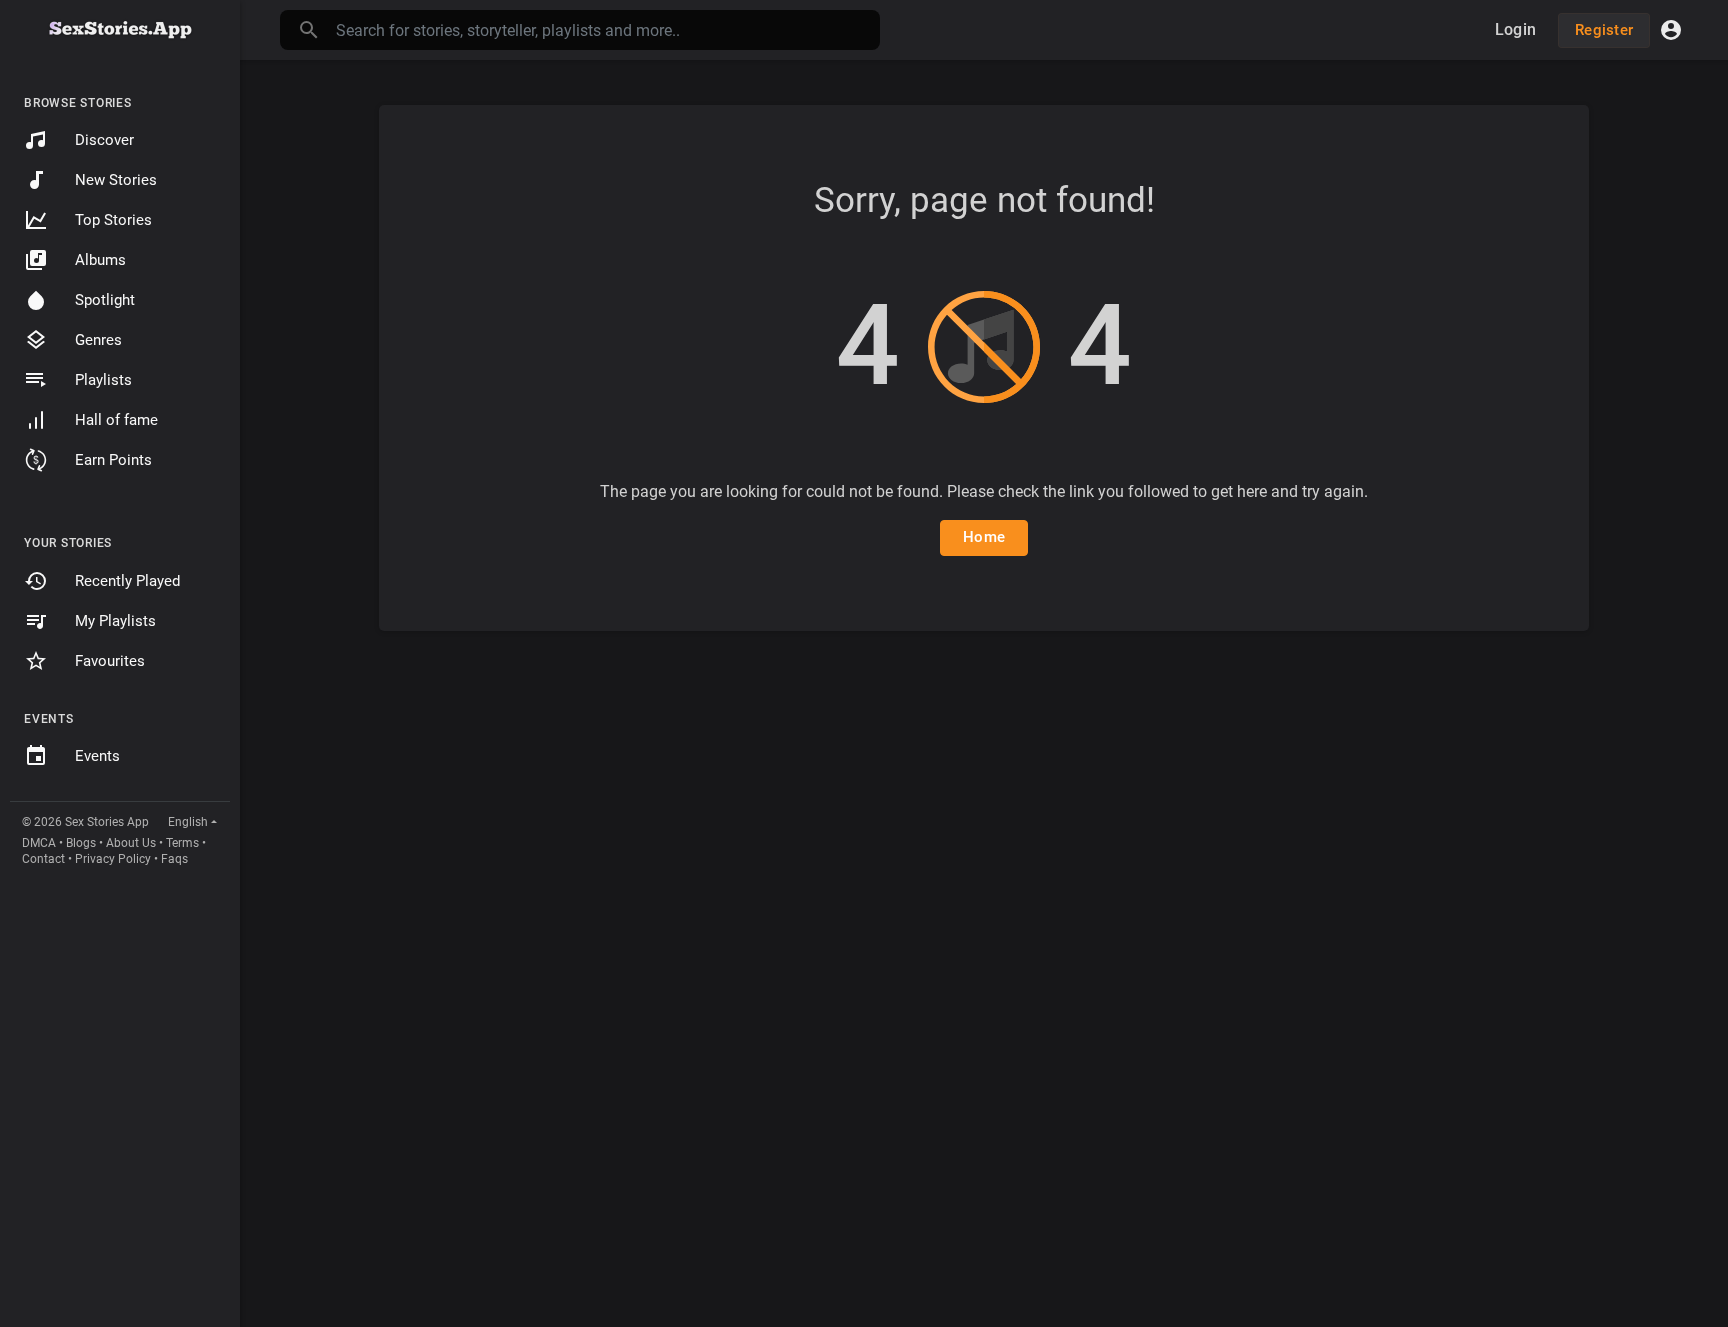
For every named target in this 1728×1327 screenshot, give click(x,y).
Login (1515, 29)
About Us (131, 843)
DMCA (39, 843)
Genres (98, 340)
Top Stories (113, 220)
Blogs (81, 843)
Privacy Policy (113, 859)
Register (1604, 30)
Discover (104, 140)
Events (97, 756)
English (188, 822)
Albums (100, 260)
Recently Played (127, 581)
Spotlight (105, 300)
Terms (182, 843)
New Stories (116, 180)
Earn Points (113, 460)
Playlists (103, 380)
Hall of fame (116, 420)
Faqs (174, 859)
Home (984, 537)
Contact (43, 859)
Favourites (110, 661)
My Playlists (115, 621)
